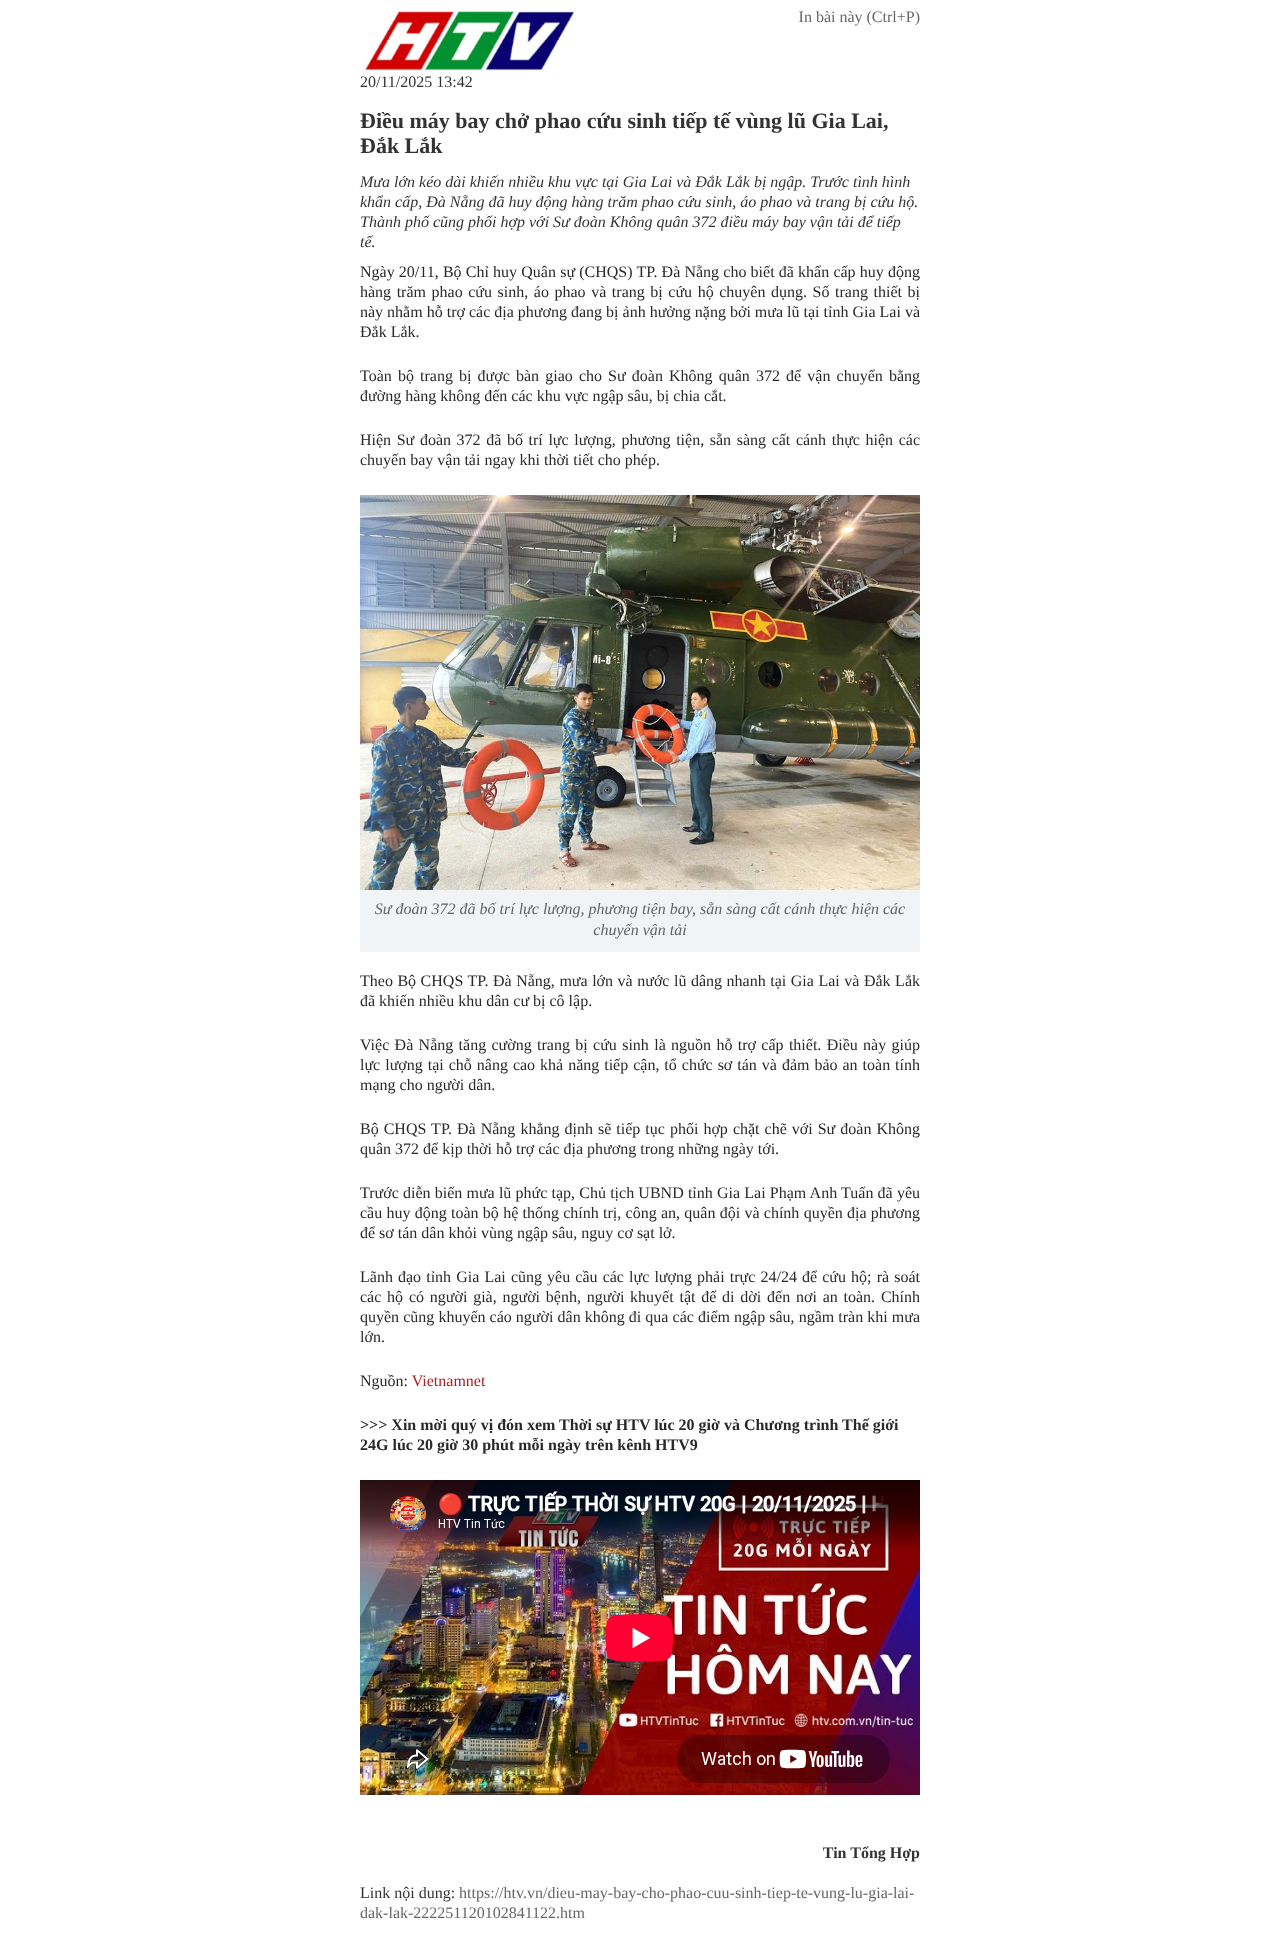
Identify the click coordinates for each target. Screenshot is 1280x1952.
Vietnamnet (449, 1381)
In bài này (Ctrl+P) (859, 17)
